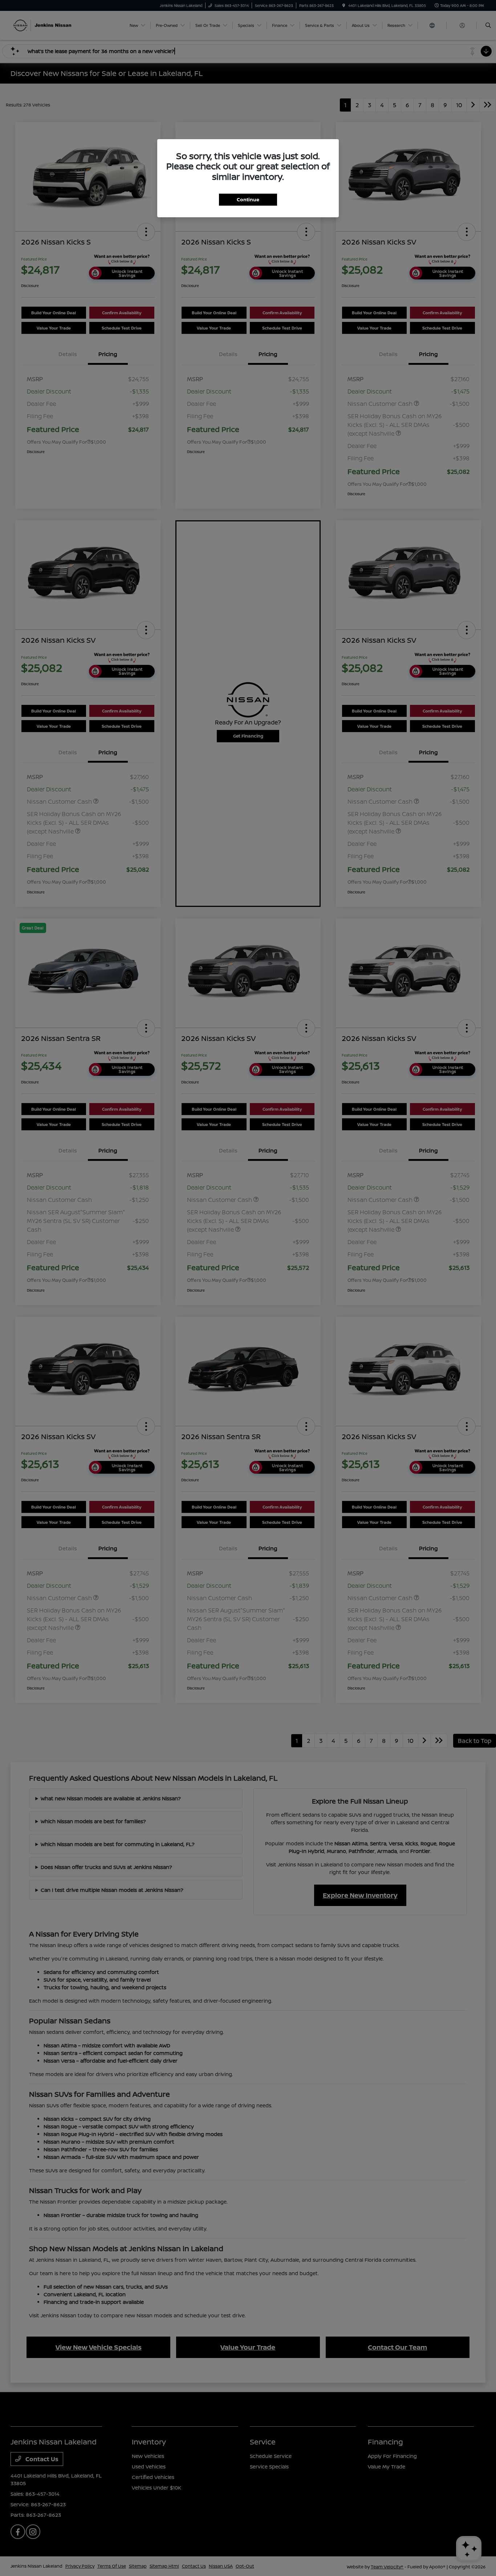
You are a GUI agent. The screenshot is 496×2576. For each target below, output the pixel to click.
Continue (248, 199)
